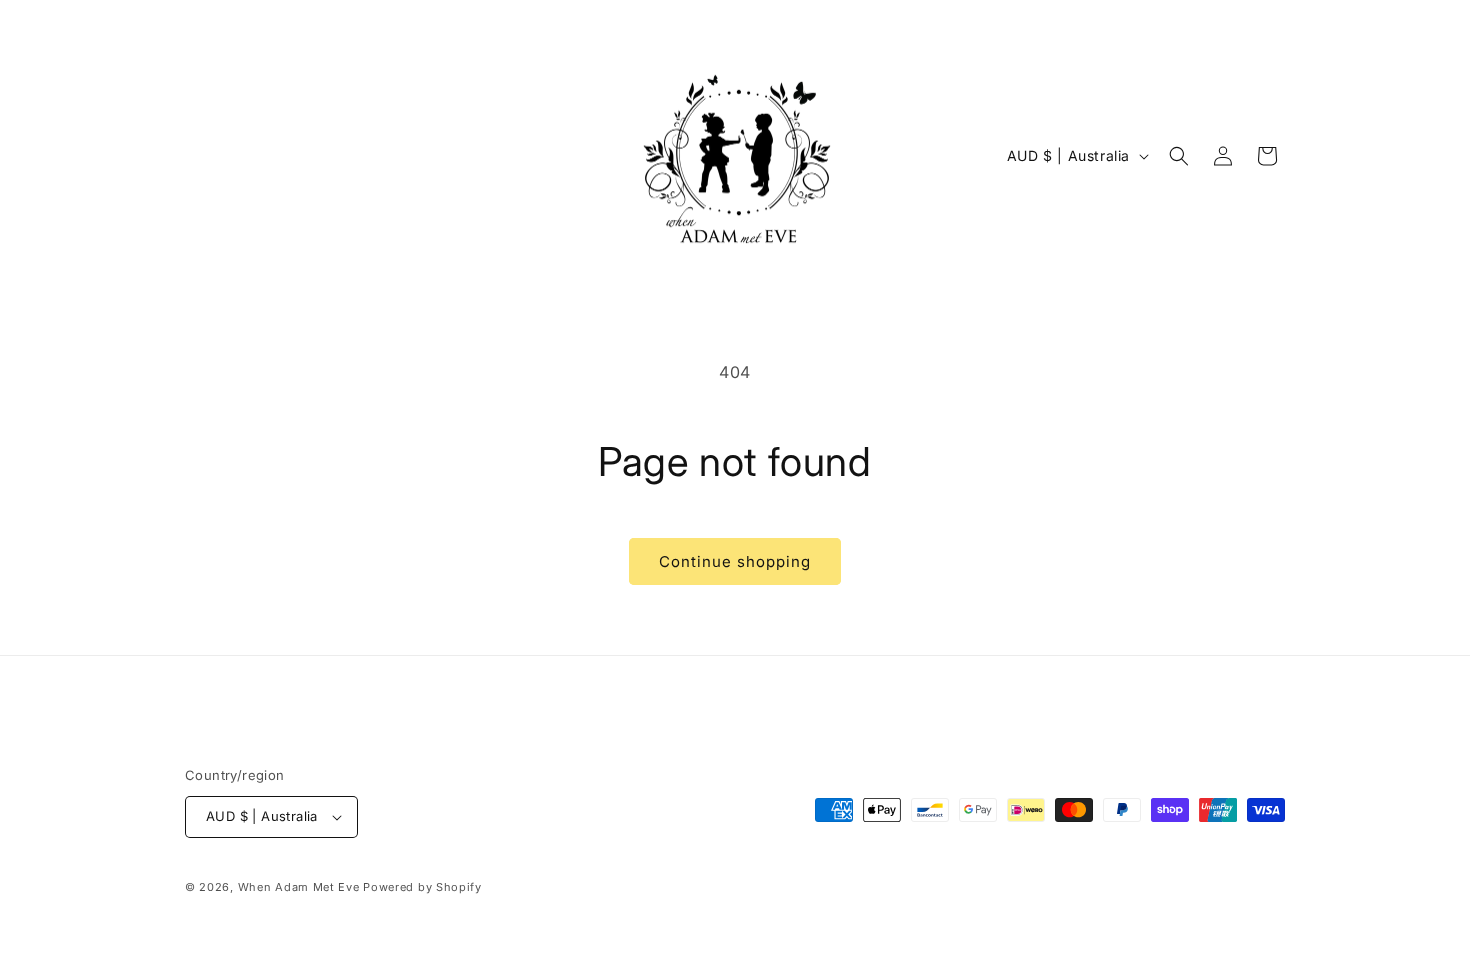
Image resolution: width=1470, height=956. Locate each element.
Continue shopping (735, 561)
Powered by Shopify (422, 887)
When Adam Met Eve (299, 887)
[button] (1179, 156)
